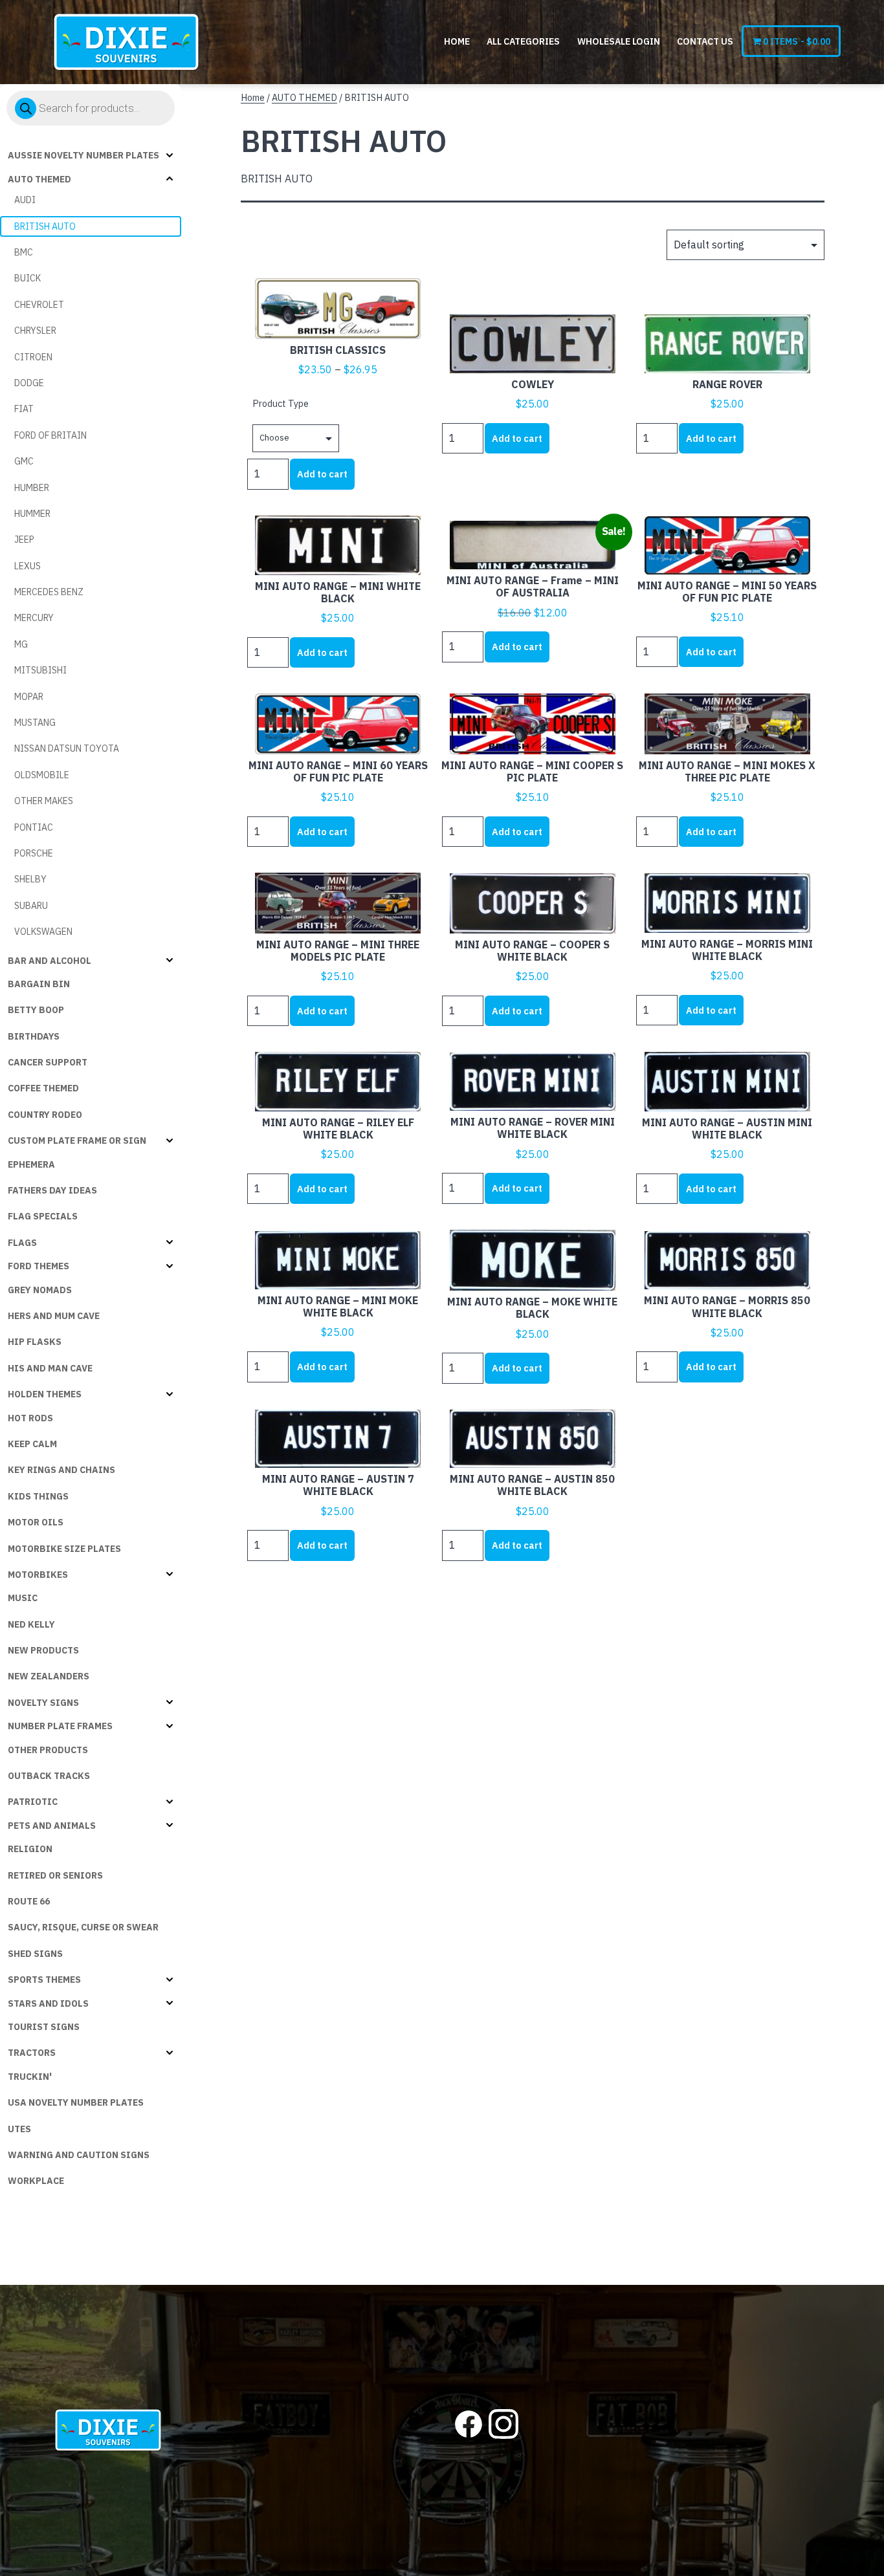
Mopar (29, 697)
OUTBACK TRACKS (49, 1776)
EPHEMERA (31, 1164)
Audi (25, 200)
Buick (28, 278)
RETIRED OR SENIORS (55, 1875)
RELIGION (30, 1849)
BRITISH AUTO (45, 226)
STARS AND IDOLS (48, 2003)
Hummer (32, 514)
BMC (24, 252)
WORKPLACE (36, 2181)
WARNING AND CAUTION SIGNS (79, 2155)
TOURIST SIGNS (44, 2027)
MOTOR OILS (36, 1522)
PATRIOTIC (33, 1802)
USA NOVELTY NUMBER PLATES (76, 2102)
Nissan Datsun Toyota (67, 748)
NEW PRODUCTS (43, 1650)
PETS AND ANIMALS (52, 1826)
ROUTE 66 (29, 1901)
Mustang (35, 723)
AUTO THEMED (39, 179)
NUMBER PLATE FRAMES (60, 1726)
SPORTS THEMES (44, 1980)
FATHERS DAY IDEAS (52, 1190)
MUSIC (23, 1598)
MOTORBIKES (38, 1575)
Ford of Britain (50, 435)
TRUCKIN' (30, 2077)
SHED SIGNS (35, 1954)
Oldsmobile (42, 775)
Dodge (29, 383)
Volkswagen (43, 932)
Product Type (281, 403)
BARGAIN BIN (39, 984)
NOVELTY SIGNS (43, 1703)
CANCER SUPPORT (48, 1062)
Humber (32, 488)
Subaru (31, 906)
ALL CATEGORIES (523, 41)
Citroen (33, 357)
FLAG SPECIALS (43, 1216)
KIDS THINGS (38, 1496)
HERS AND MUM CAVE (54, 1316)
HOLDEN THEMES (45, 1394)
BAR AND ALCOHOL (50, 961)
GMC (24, 461)
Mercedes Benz (49, 592)
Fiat (24, 409)
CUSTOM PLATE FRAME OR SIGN (77, 1141)
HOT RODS (30, 1418)
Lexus (28, 566)
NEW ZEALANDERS (49, 1676)
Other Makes (44, 801)
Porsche (34, 853)
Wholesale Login (619, 41)
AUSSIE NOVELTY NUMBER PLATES (83, 155)
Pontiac (34, 827)
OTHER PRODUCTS (48, 1750)
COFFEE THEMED (43, 1088)
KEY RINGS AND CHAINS (61, 1470)
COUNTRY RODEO (45, 1115)
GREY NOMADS (40, 1290)
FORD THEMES (39, 1266)
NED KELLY (31, 1624)
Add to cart (322, 474)
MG (21, 644)
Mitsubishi (40, 670)
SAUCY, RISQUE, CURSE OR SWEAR (83, 1927)
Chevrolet (39, 305)
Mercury (34, 618)
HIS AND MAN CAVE (50, 1368)
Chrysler (35, 331)
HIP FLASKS (35, 1342)
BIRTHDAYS (34, 1036)
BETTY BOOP (36, 1010)
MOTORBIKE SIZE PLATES (64, 1549)
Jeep (24, 540)
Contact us (705, 41)
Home (457, 41)
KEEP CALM (32, 1444)
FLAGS (22, 1243)
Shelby (30, 879)
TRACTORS (32, 2053)
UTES (19, 2129)
